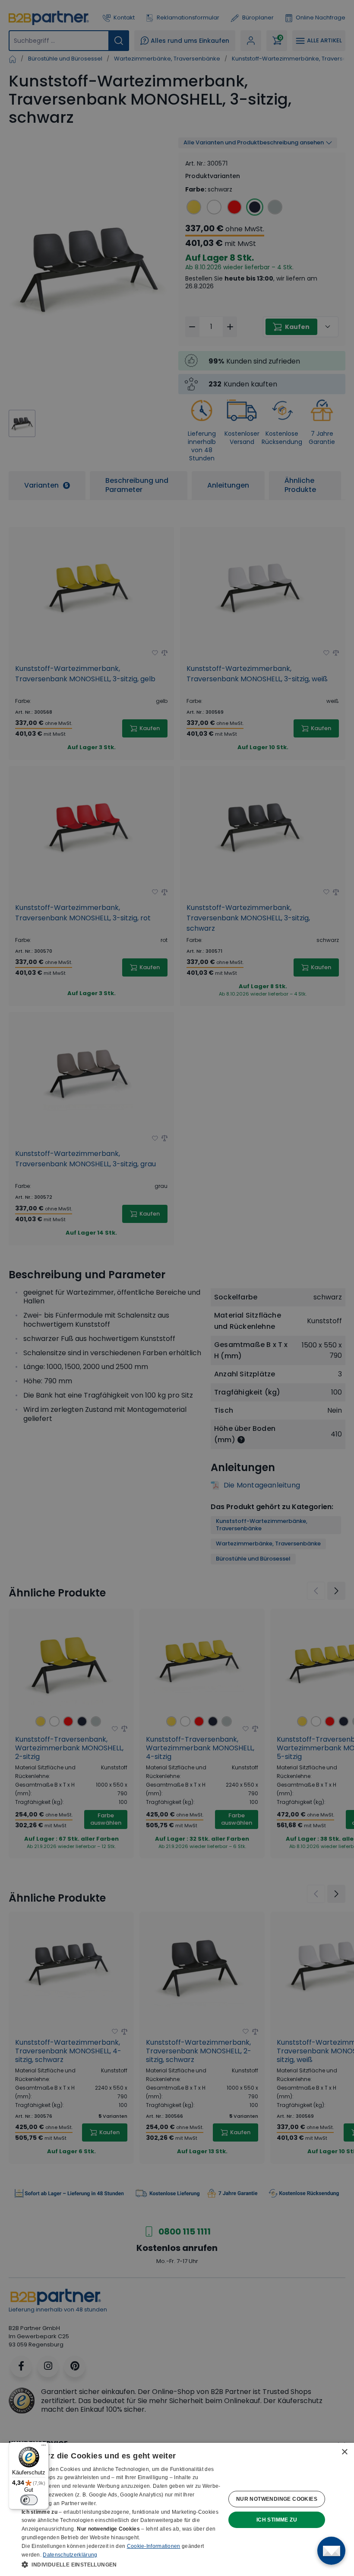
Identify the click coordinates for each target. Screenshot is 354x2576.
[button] (121, 2564)
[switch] (29, 2500)
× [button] (344, 2452)
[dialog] (177, 2509)
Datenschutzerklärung (70, 2555)
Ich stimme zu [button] (277, 2520)
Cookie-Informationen (154, 2546)
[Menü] (44, 2447)
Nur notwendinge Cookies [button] (277, 2499)
